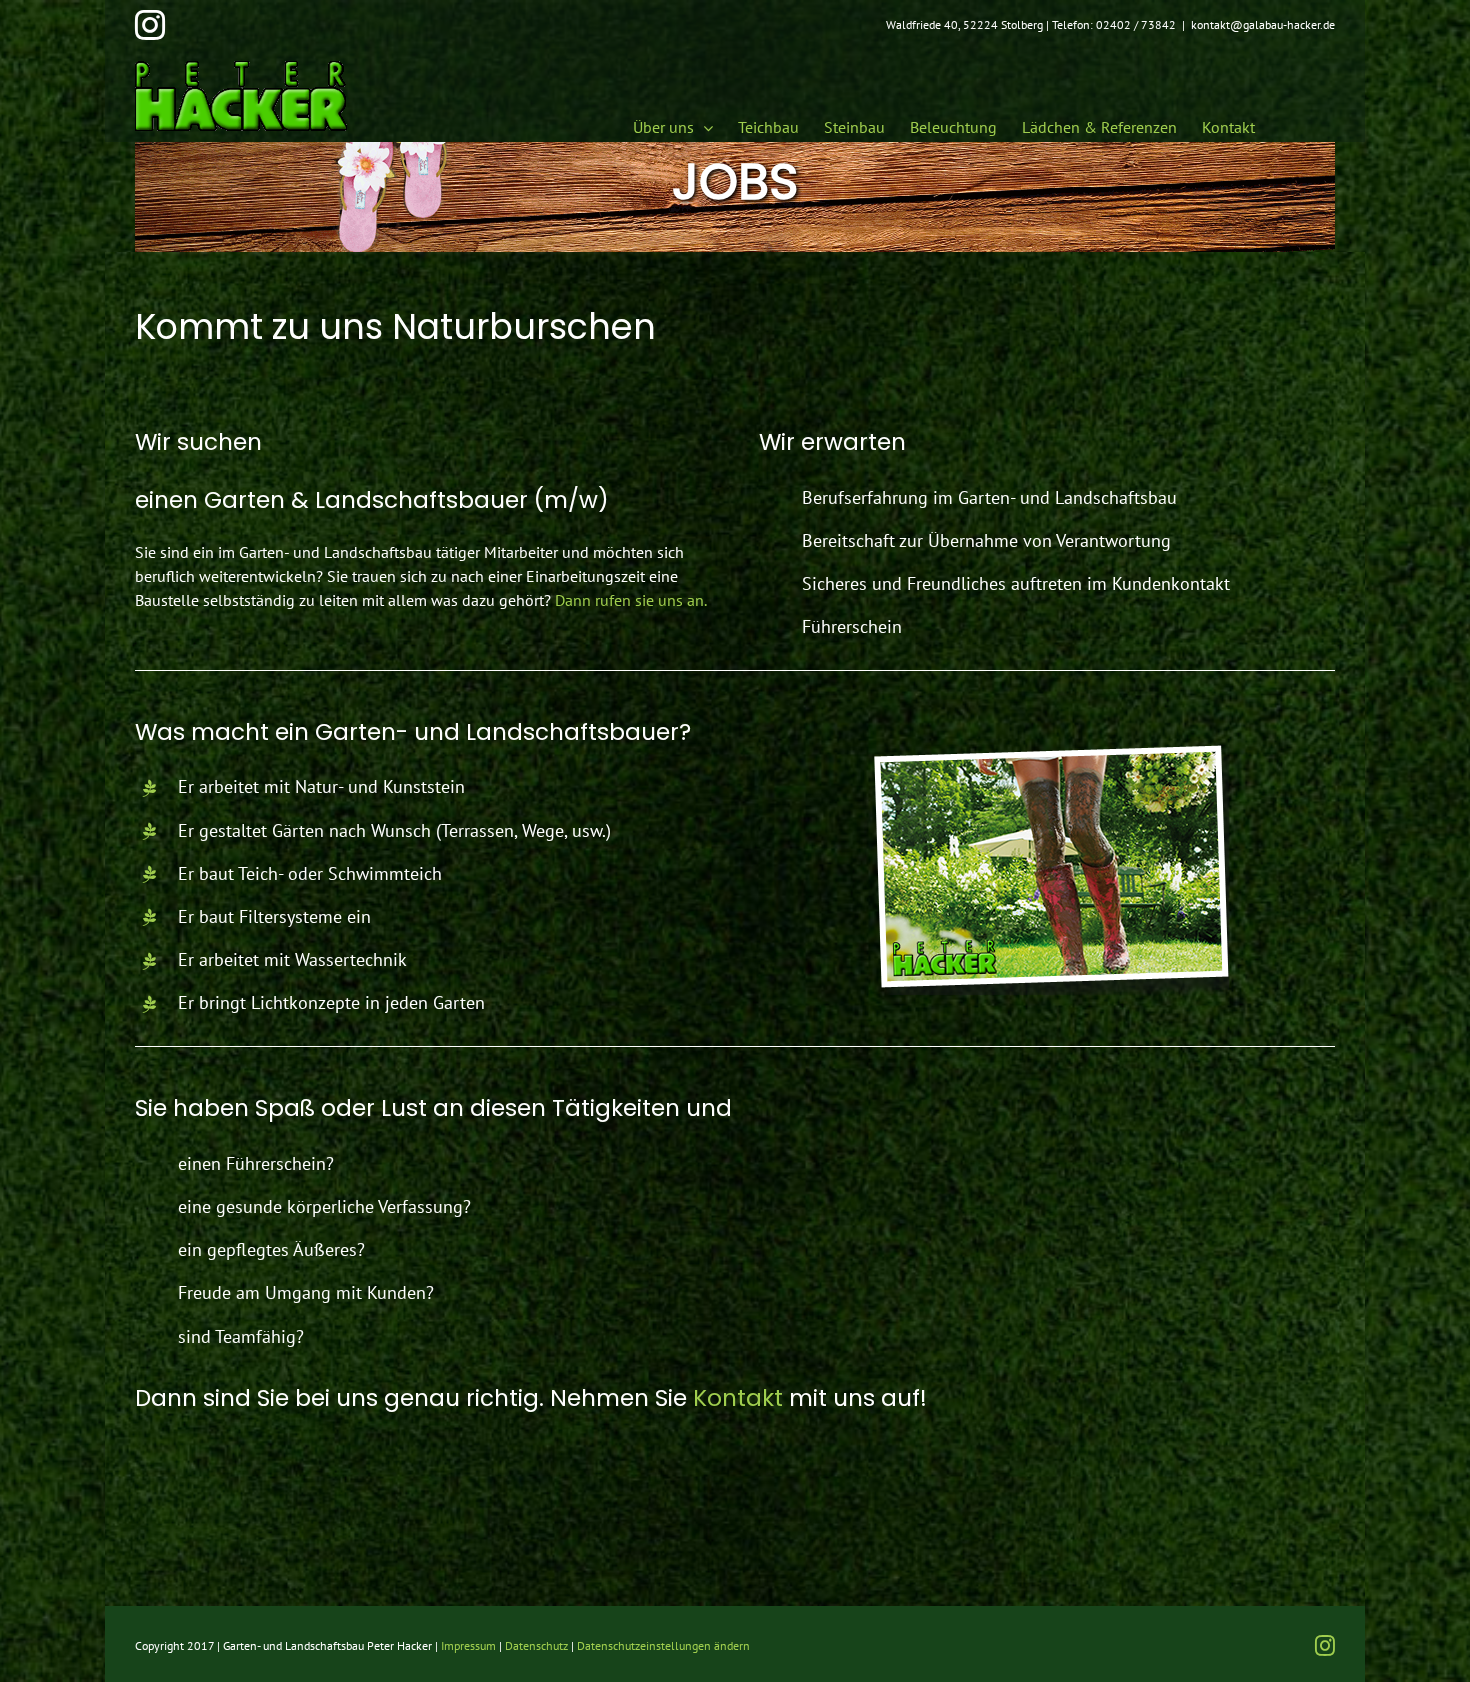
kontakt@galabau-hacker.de (1263, 24)
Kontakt (738, 1398)
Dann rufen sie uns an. (631, 600)
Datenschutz (536, 1645)
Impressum (468, 1645)
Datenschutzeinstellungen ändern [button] (663, 1645)
